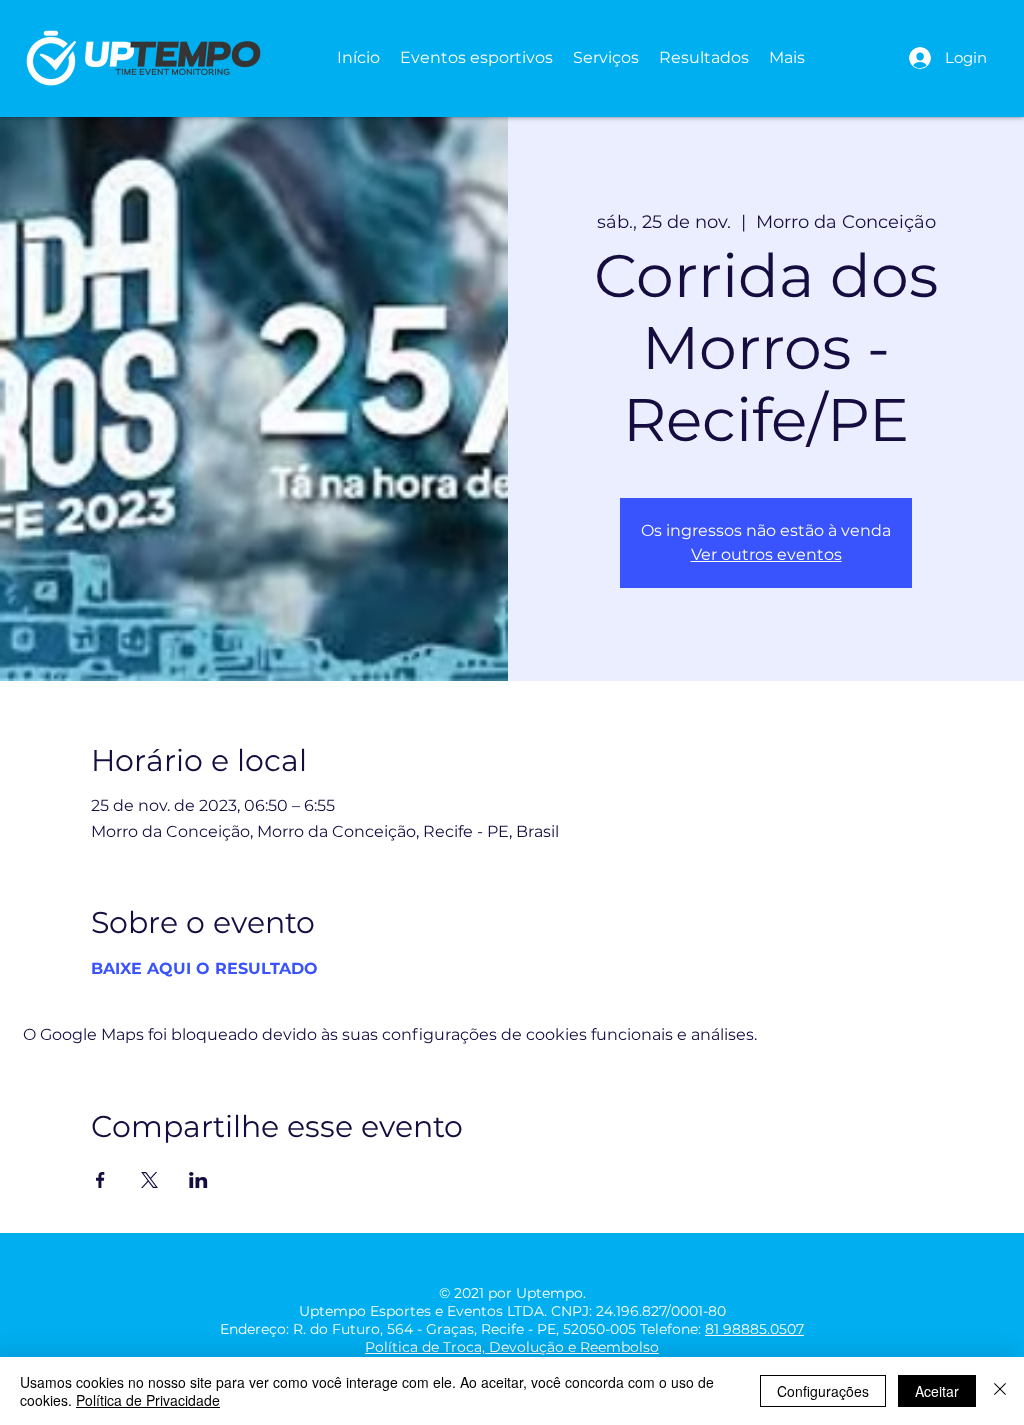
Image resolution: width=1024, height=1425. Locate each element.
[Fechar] (1000, 1391)
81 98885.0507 (754, 1329)
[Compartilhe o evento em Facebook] (100, 1180)
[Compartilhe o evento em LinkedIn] (198, 1180)
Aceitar (937, 1391)
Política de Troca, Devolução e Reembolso (512, 1347)
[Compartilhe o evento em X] (149, 1180)
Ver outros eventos (766, 554)
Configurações (823, 1391)
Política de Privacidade (148, 1400)
